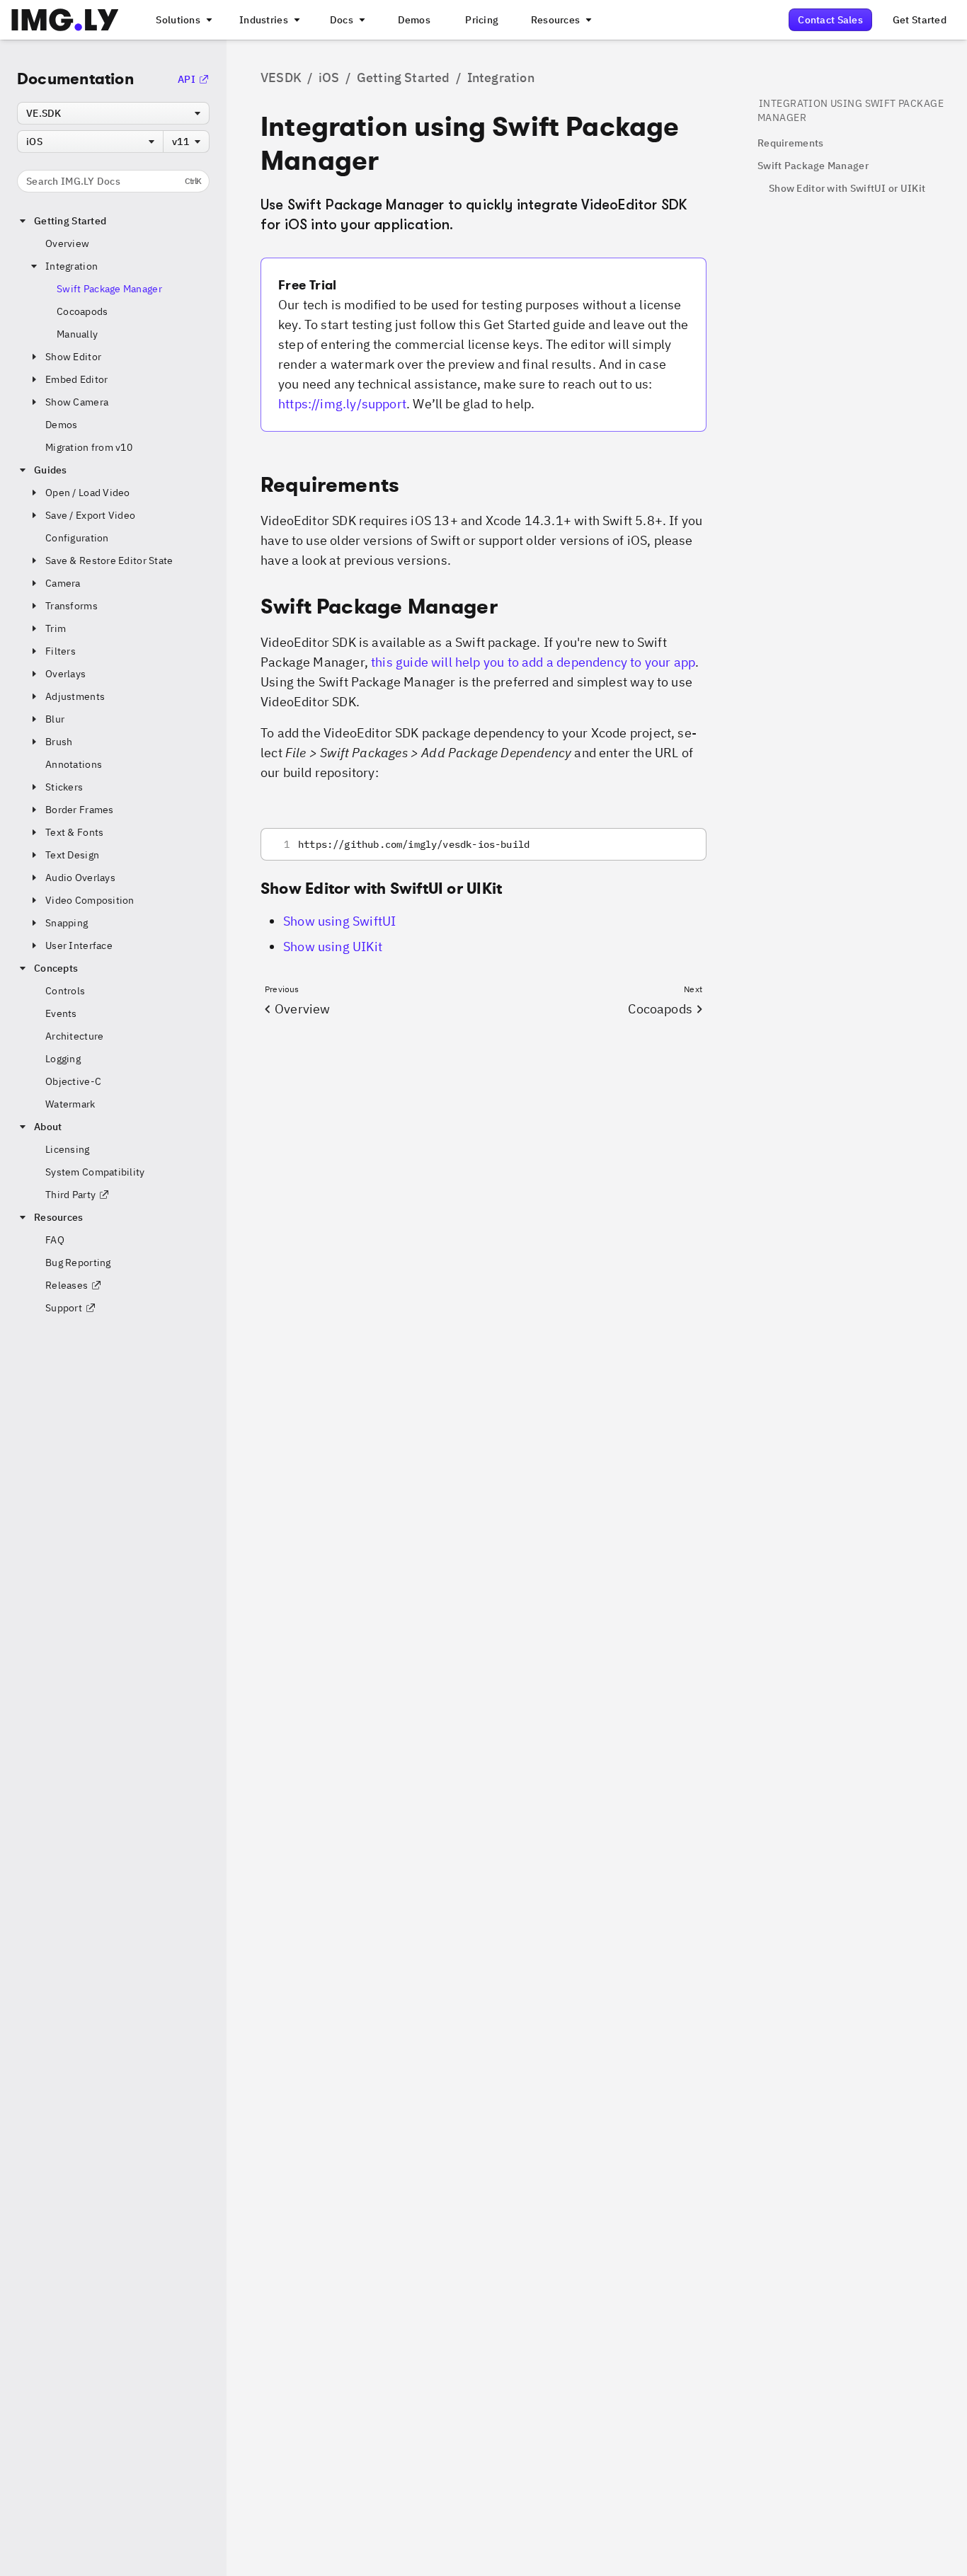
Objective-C (73, 1081)
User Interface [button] (79, 945)
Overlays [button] (65, 674)
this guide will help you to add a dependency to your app (533, 662)
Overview (67, 243)
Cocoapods (82, 311)
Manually (77, 334)
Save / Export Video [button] (90, 515)
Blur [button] (55, 719)
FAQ (55, 1240)
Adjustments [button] (75, 696)
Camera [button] (63, 583)
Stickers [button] (64, 787)
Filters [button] (61, 651)
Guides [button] (51, 470)
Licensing (68, 1149)
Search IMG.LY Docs (114, 181)
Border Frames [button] (80, 810)
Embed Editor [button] (76, 379)
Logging (63, 1059)
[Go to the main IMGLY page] (65, 20)
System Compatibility (95, 1172)
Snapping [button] (67, 923)
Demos (61, 425)
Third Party (70, 1195)
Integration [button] (71, 266)
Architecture (74, 1036)
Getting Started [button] (70, 221)
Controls (65, 991)
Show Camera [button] (77, 402)
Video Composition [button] (90, 900)
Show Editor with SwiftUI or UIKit (847, 188)
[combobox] (113, 113)
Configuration (77, 538)
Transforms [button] (71, 606)
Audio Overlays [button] (80, 878)
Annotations (74, 764)
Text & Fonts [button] (74, 832)
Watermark (70, 1104)
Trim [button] (56, 628)
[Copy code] (677, 844)
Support (64, 1308)
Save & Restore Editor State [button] (109, 560)
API (187, 79)
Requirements (790, 143)
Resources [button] (59, 1217)
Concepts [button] (56, 968)
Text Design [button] (72, 855)
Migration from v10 (89, 447)
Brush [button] (59, 742)
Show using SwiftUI (339, 921)
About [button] (48, 1127)
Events (61, 1013)
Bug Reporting (78, 1263)
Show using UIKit (333, 947)
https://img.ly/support (342, 404)
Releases (67, 1285)
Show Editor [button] (73, 357)
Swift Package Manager (109, 289)
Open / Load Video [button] (88, 493)
